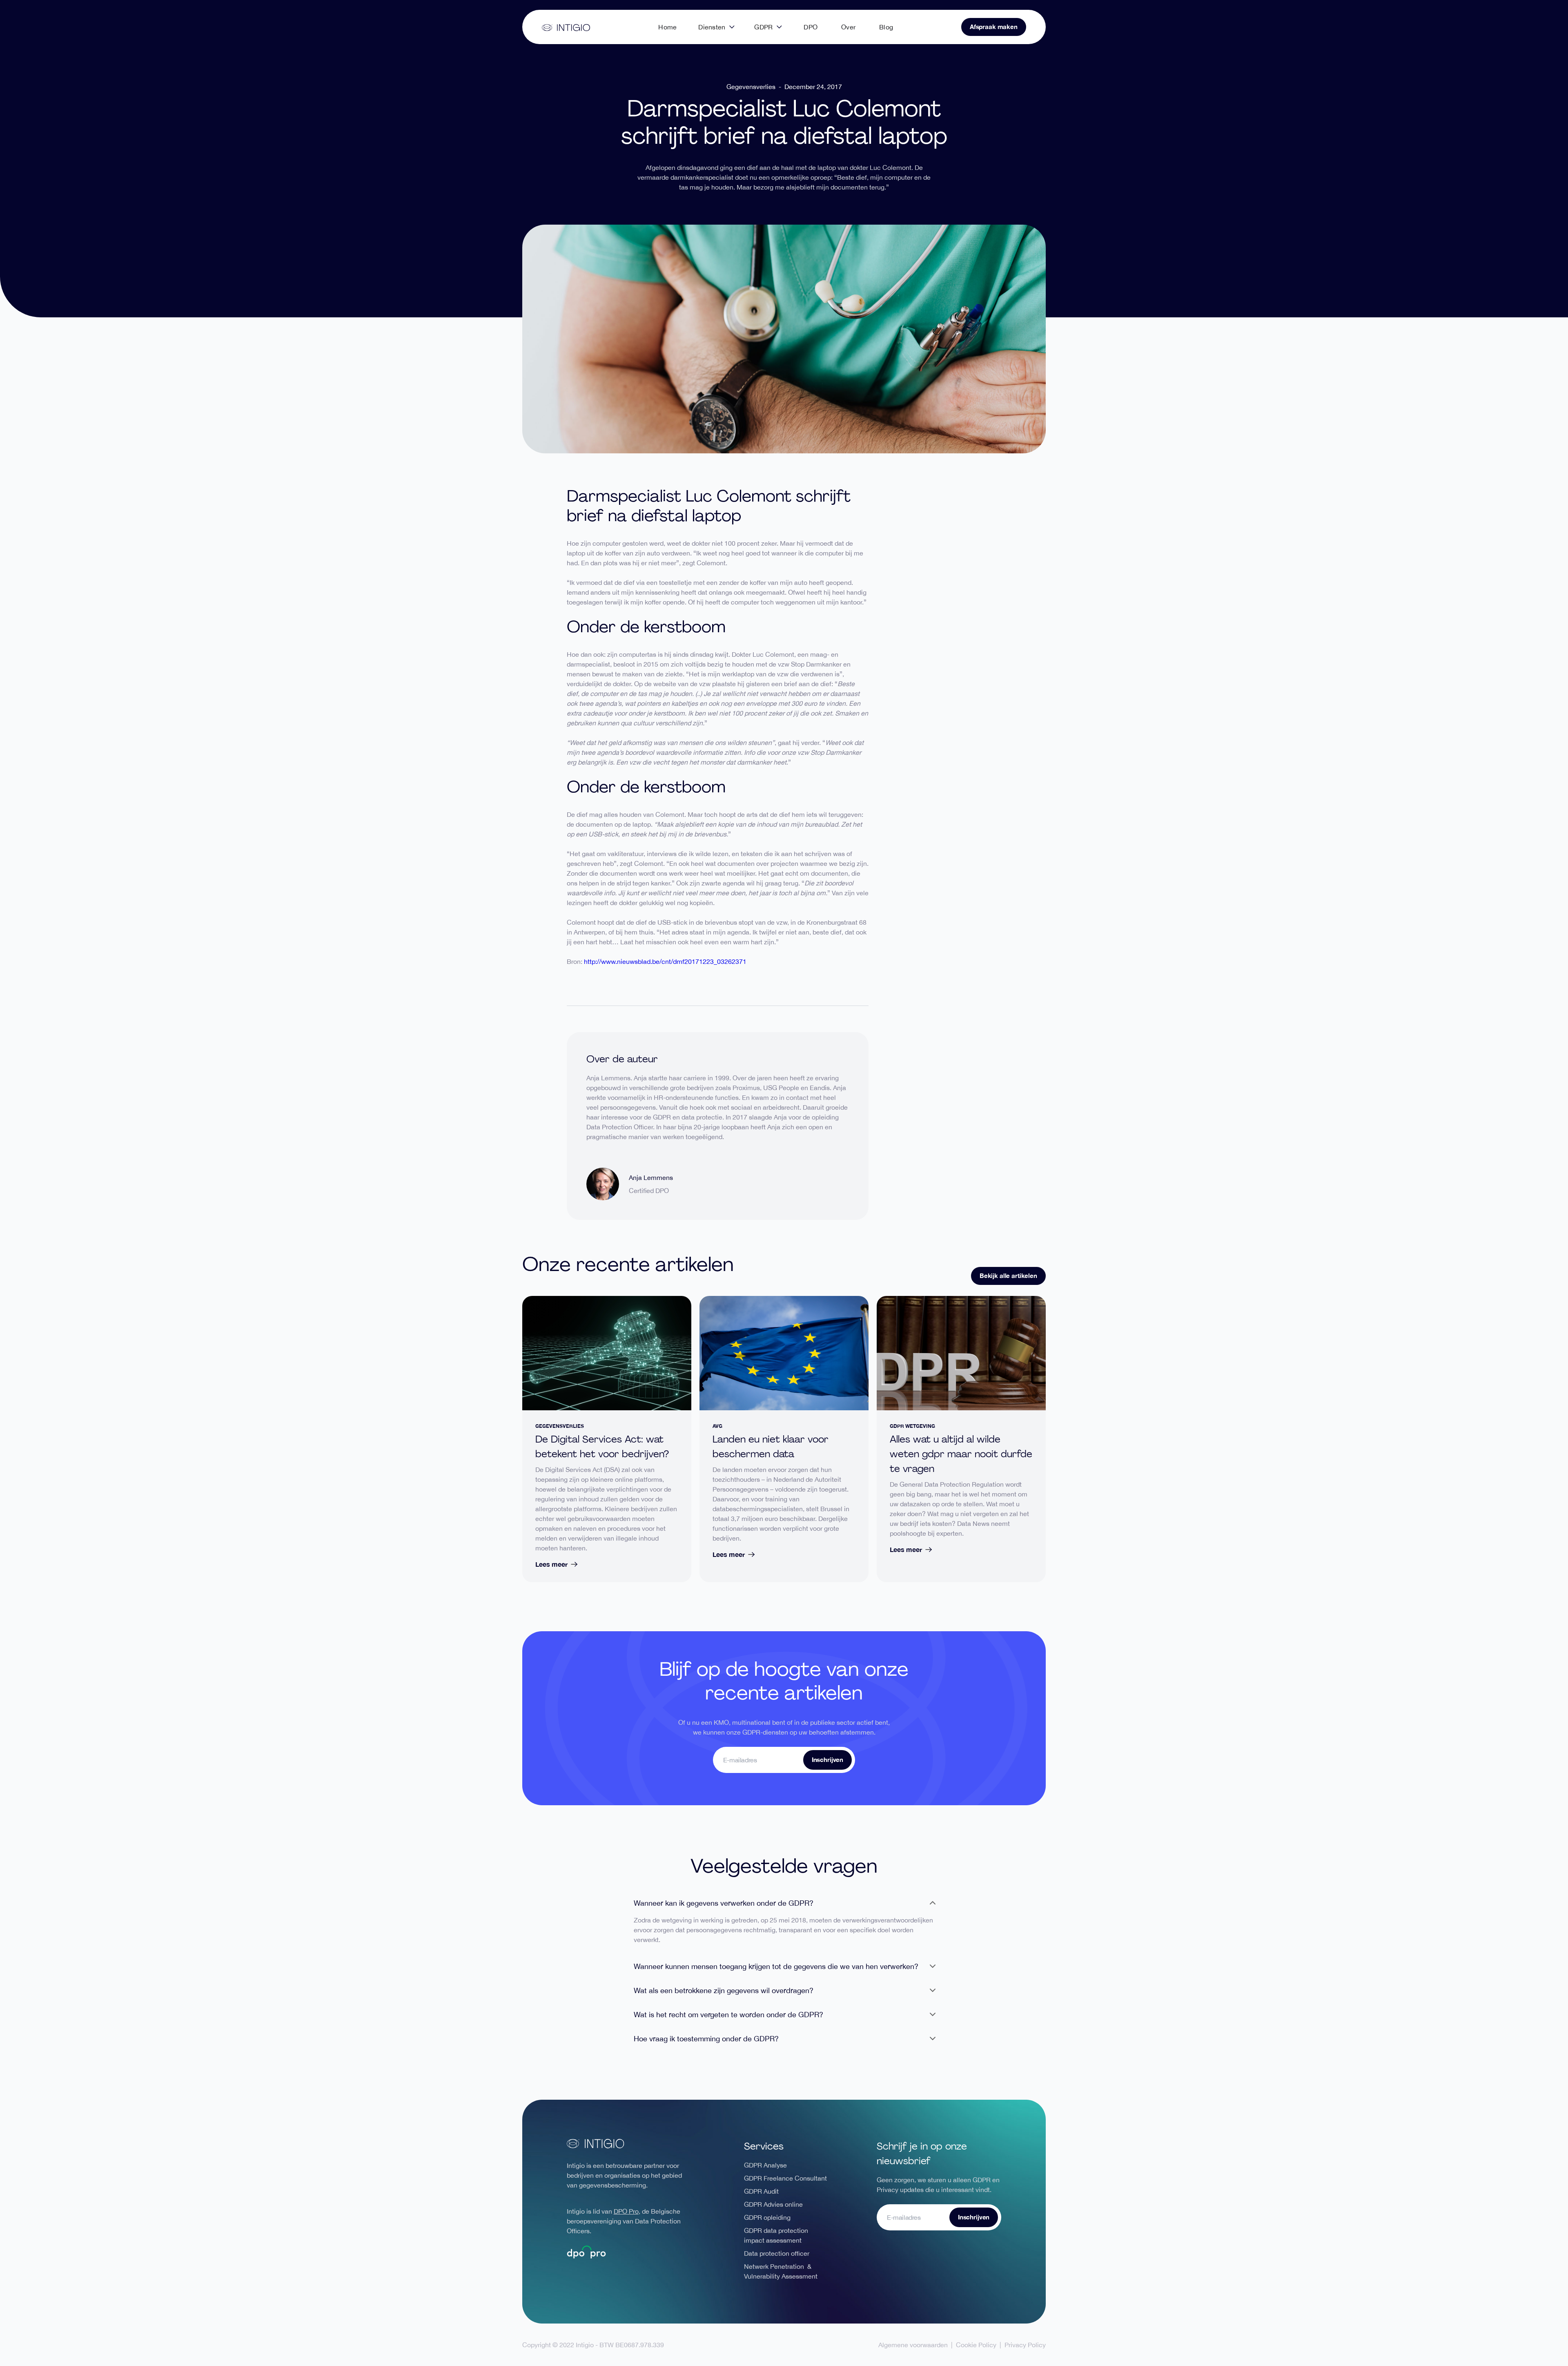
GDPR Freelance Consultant (785, 2178)
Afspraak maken (994, 27)
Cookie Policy (976, 2345)
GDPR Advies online (773, 2204)
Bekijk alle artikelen (1008, 1276)
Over (848, 27)
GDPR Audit (761, 2191)
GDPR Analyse (765, 2165)
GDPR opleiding (767, 2217)
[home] (566, 27)
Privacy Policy (1025, 2345)
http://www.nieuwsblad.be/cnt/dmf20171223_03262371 (665, 961)
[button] (716, 27)
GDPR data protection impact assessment (776, 2235)
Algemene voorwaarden (913, 2345)
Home (667, 27)
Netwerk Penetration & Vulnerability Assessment (781, 2271)
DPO (811, 27)
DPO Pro (626, 2211)
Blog (886, 27)
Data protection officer (777, 2253)
